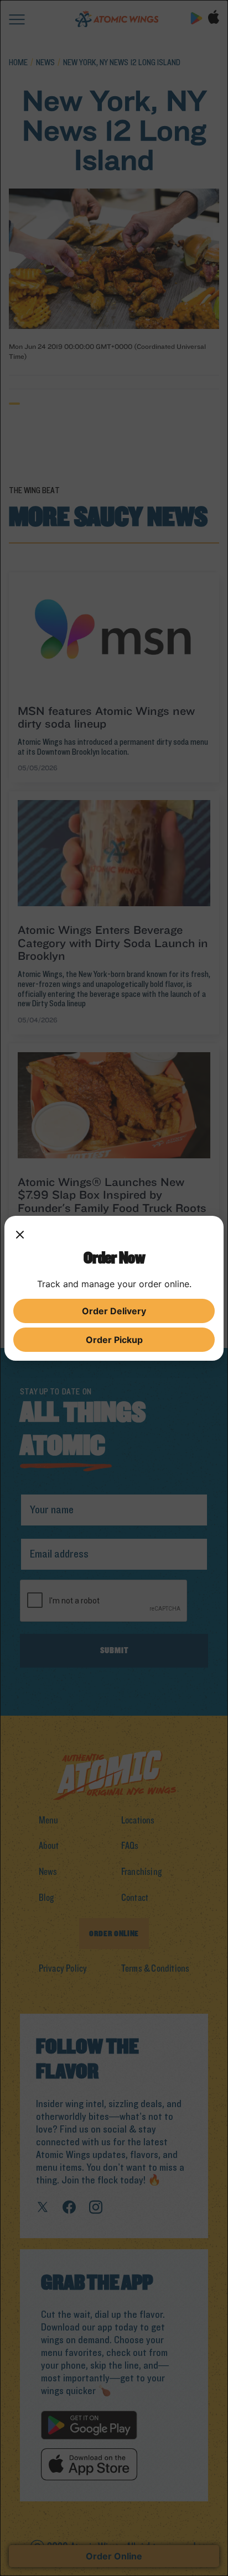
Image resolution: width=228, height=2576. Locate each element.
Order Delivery (114, 1311)
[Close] (20, 1236)
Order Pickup (114, 1340)
